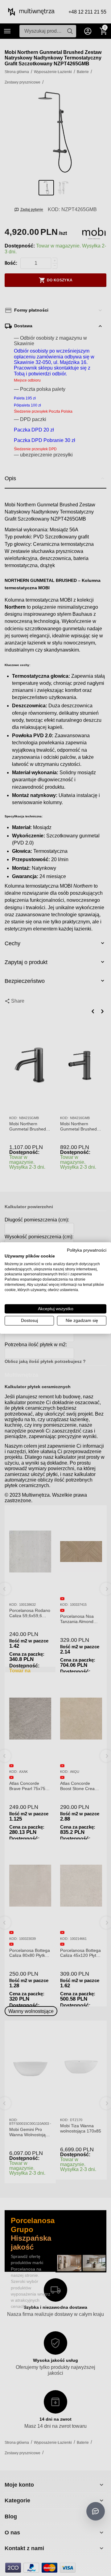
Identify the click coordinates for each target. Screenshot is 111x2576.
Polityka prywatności (87, 1250)
